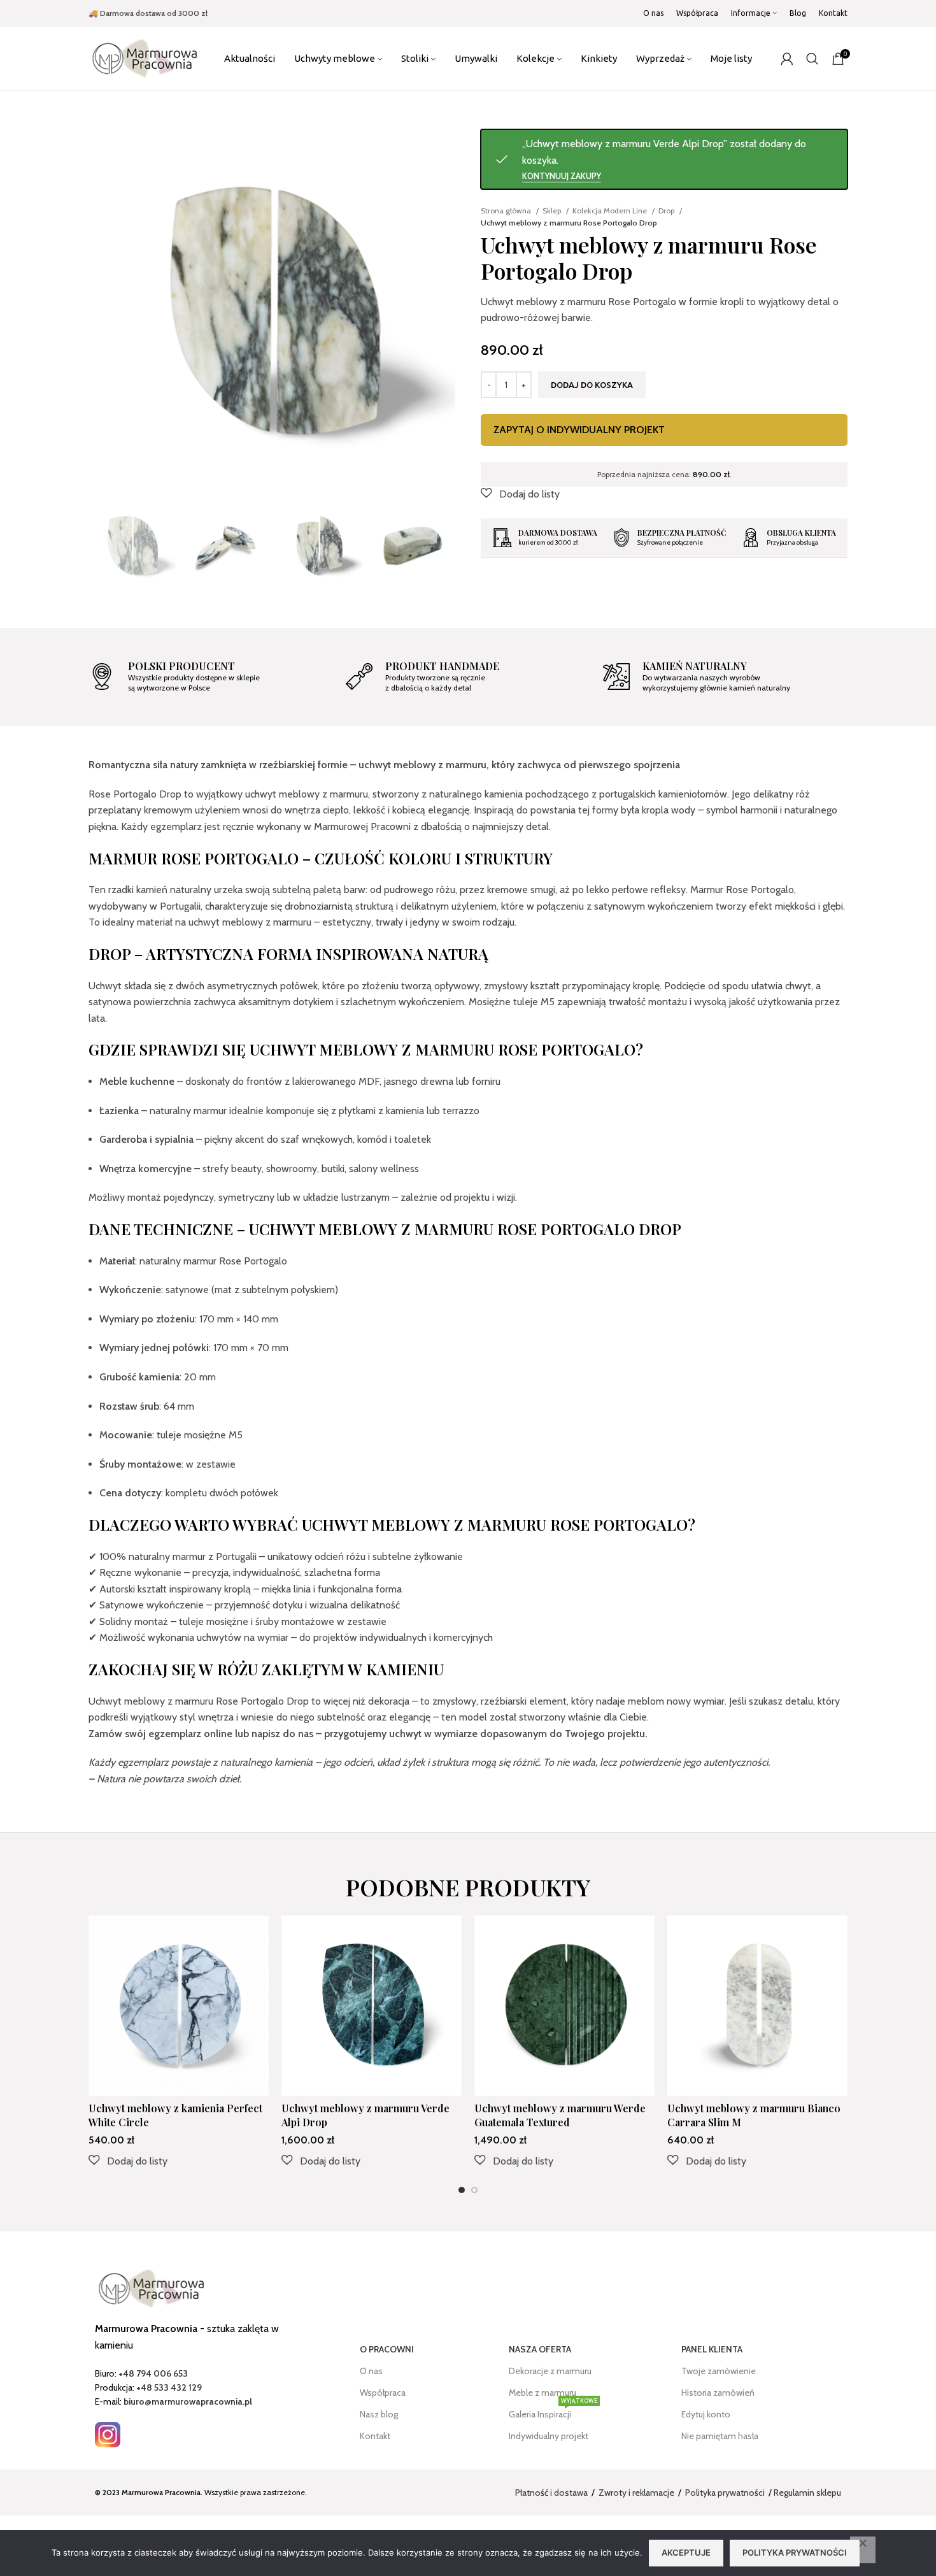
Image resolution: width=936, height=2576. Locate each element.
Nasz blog (379, 2414)
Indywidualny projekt (549, 2436)
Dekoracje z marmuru (550, 2371)
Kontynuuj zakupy (562, 176)
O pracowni (387, 2349)
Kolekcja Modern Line (611, 211)
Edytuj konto (706, 2414)
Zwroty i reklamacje (636, 2493)
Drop (667, 211)
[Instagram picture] (108, 2435)
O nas (371, 2371)
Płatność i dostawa (551, 2493)
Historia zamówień (718, 2393)
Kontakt (375, 2436)
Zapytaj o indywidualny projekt (579, 430)
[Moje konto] (787, 59)
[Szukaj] (812, 59)
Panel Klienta (712, 2349)
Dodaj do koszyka (592, 385)
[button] (520, 494)
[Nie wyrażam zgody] (863, 2550)
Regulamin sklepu (807, 2493)
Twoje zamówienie (719, 2371)
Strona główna (507, 211)
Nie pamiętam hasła (720, 2436)
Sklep (553, 211)
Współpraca (383, 2393)
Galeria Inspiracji (553, 2412)
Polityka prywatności (725, 2493)
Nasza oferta (540, 2349)
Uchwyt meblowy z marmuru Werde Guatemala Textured (560, 2115)
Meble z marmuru (542, 2393)
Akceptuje (686, 2552)
